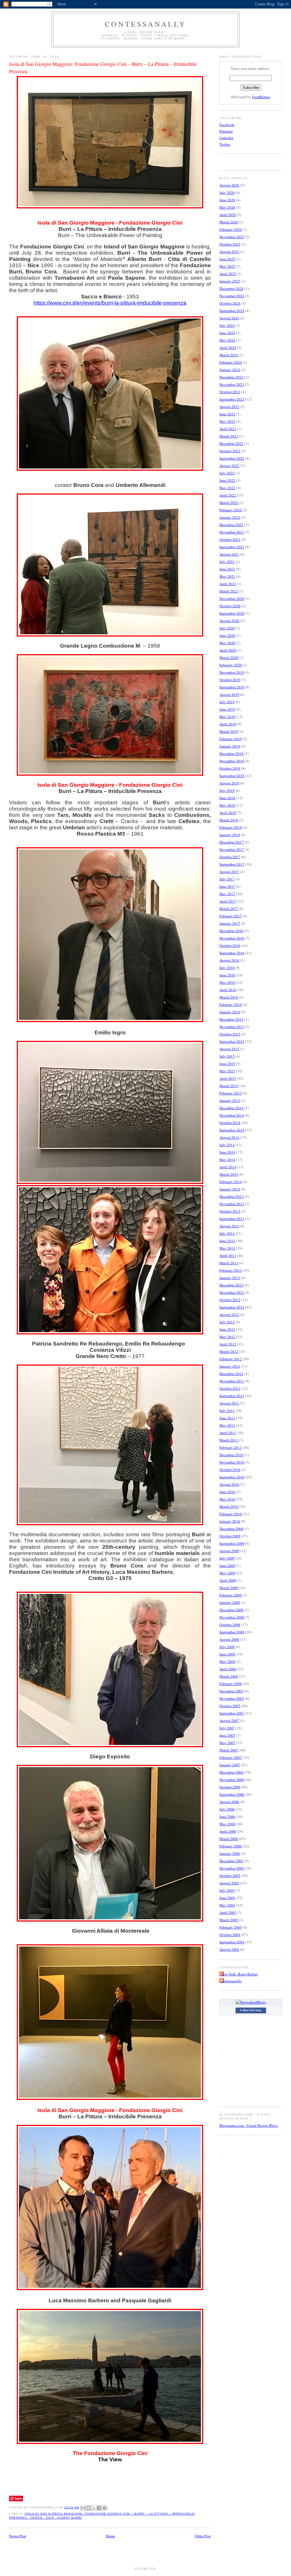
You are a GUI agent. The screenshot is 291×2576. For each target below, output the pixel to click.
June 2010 (227, 1492)
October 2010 (230, 1470)
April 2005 (228, 1912)
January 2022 (230, 517)
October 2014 (230, 1123)
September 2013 (232, 1219)
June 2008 (227, 1654)
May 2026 (227, 207)
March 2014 (229, 1174)
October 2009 (230, 1536)
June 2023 (227, 414)
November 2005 (232, 1868)
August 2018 (229, 783)
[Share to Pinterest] (105, 2508)
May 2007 (227, 1743)
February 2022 (231, 510)
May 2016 (227, 982)
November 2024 (232, 296)
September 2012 (232, 1307)
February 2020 (231, 665)
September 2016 (232, 953)
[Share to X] (94, 2508)
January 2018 (230, 835)
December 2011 (231, 1374)
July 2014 (227, 1145)
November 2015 (232, 1027)
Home (111, 2536)
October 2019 (230, 680)
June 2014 (227, 1152)
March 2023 (229, 436)
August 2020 (229, 621)
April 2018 (228, 813)
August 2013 (229, 1226)
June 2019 (227, 709)
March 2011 (229, 1440)
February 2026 (231, 229)
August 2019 (229, 694)
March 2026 (229, 222)
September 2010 (232, 1477)
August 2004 (229, 1949)
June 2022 (227, 480)
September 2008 (232, 1632)
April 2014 (228, 1167)
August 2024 (229, 318)
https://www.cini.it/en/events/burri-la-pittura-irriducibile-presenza (110, 303)
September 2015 (232, 1041)
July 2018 (227, 790)
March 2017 (229, 909)
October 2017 (230, 857)
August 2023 (229, 407)
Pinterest (226, 131)
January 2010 (230, 1521)
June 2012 (227, 1329)
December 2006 (231, 1772)
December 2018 (231, 754)
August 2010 (229, 1484)
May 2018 (227, 805)
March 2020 (229, 658)
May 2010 (227, 1499)
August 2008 (229, 1639)
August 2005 (229, 1883)
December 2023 (231, 377)
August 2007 (229, 1721)
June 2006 (227, 1817)
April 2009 (228, 1580)
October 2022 (230, 451)
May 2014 (227, 1160)
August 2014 (229, 1137)
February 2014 (231, 1182)
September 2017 (232, 864)
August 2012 (229, 1315)
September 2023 (232, 399)
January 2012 (230, 1366)
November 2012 (232, 1292)
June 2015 (227, 1064)
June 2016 (227, 975)
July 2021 (227, 562)
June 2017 (227, 886)
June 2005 (227, 1898)
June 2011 (227, 1418)
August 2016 (229, 960)
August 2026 (229, 185)
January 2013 (230, 1278)
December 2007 (231, 1691)
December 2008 (231, 1610)
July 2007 (227, 1728)
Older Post (203, 2536)
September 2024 (232, 311)
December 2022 (231, 443)
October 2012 (230, 1300)
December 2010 (231, 1455)
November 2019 (232, 672)
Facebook (227, 125)
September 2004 (232, 1942)
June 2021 (227, 569)
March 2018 (229, 820)
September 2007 (232, 1713)
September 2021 (232, 547)
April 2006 (228, 1831)
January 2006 (230, 1853)
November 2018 (232, 761)
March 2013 (229, 1263)
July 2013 (227, 1233)
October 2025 (230, 244)
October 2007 (230, 1706)
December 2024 (231, 288)
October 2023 (230, 392)
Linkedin (226, 138)
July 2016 (227, 968)
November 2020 (232, 599)
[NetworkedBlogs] (251, 2002)
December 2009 (231, 1529)
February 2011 (231, 1447)
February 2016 (231, 1005)
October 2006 (230, 1787)
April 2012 (228, 1344)
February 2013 (231, 1270)
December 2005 (231, 1861)
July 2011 (227, 1411)
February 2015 (231, 1093)
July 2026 (227, 192)
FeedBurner (261, 97)
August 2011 (229, 1403)
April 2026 (228, 215)
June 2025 (227, 259)
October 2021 (230, 539)
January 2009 (230, 1602)
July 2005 (227, 1890)
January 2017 (230, 923)
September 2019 (232, 687)
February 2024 (231, 362)
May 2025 (227, 266)
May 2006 (227, 1824)
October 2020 (230, 606)
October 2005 (230, 1876)
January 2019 (230, 746)
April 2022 (228, 495)
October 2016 (230, 945)
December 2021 (231, 525)
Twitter (225, 144)
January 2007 (230, 1765)
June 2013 (227, 1241)
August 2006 (229, 1802)
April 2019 (228, 724)
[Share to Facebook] (99, 2508)
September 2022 (232, 458)
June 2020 (227, 635)
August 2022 (229, 466)
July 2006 (227, 1809)
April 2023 (228, 429)
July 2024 (227, 325)
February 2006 (231, 1846)
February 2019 (231, 739)
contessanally (145, 24)
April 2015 (228, 1078)
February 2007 (231, 1757)
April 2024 (228, 348)
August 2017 (229, 872)
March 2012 (229, 1351)
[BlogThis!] (88, 2508)
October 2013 (230, 1211)
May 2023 (227, 421)
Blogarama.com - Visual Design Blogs (249, 2125)
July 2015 (227, 1056)
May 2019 (227, 717)
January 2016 (230, 1012)
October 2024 (230, 303)
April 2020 (228, 650)
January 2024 (230, 370)
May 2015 (227, 1071)
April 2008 (228, 1669)
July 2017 (227, 879)
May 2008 (227, 1661)
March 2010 (229, 1506)
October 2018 (230, 768)
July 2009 (227, 1558)
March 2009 (229, 1588)
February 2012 (231, 1359)
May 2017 (227, 894)
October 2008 (230, 1625)
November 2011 (232, 1381)
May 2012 (227, 1337)
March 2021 (229, 591)
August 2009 (229, 1551)
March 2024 (229, 355)
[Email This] (83, 2508)
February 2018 (231, 827)
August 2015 (229, 1049)
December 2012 (231, 1285)
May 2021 (227, 576)
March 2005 (229, 1920)
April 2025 (228, 274)
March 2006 (229, 1839)
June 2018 (227, 798)
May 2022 (227, 488)
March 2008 (229, 1676)
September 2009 (232, 1543)
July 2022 (227, 473)
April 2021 (228, 584)
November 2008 (232, 1617)
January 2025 (230, 281)
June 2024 (227, 333)
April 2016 (228, 990)
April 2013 (228, 1255)
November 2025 (232, 237)
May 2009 (227, 1573)
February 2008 (231, 1684)
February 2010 (231, 1514)
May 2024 (227, 340)
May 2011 (227, 1425)
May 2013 (227, 1248)
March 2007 (229, 1750)
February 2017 (231, 916)
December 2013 (231, 1196)
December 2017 (231, 842)
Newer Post (18, 2536)
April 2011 (228, 1433)
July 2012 (227, 1322)
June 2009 (227, 1566)
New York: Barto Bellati (239, 1974)
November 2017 (232, 849)
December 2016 (231, 931)
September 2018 (232, 776)
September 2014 (232, 1130)
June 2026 (227, 200)
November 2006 (232, 1780)
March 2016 (229, 997)
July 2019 (227, 702)
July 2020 (227, 628)
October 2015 (230, 1034)
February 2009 (231, 1595)
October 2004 (230, 1935)
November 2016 (232, 938)
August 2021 (229, 554)
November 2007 (232, 1698)
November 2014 (232, 1115)
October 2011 (230, 1388)
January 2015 (230, 1100)
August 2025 (229, 252)
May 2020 (227, 643)
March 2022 (229, 503)
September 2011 (232, 1396)
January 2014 (230, 1189)
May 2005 (227, 1905)
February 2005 (231, 1927)
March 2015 (229, 1086)
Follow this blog (251, 2010)
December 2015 (231, 1019)
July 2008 (227, 1647)
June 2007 (227, 1735)
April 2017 (228, 901)
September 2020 (232, 613)
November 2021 (232, 532)
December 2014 (231, 1108)
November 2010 (232, 1462)
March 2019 (229, 731)
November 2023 (232, 384)
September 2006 (232, 1794)
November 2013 (232, 1204)
